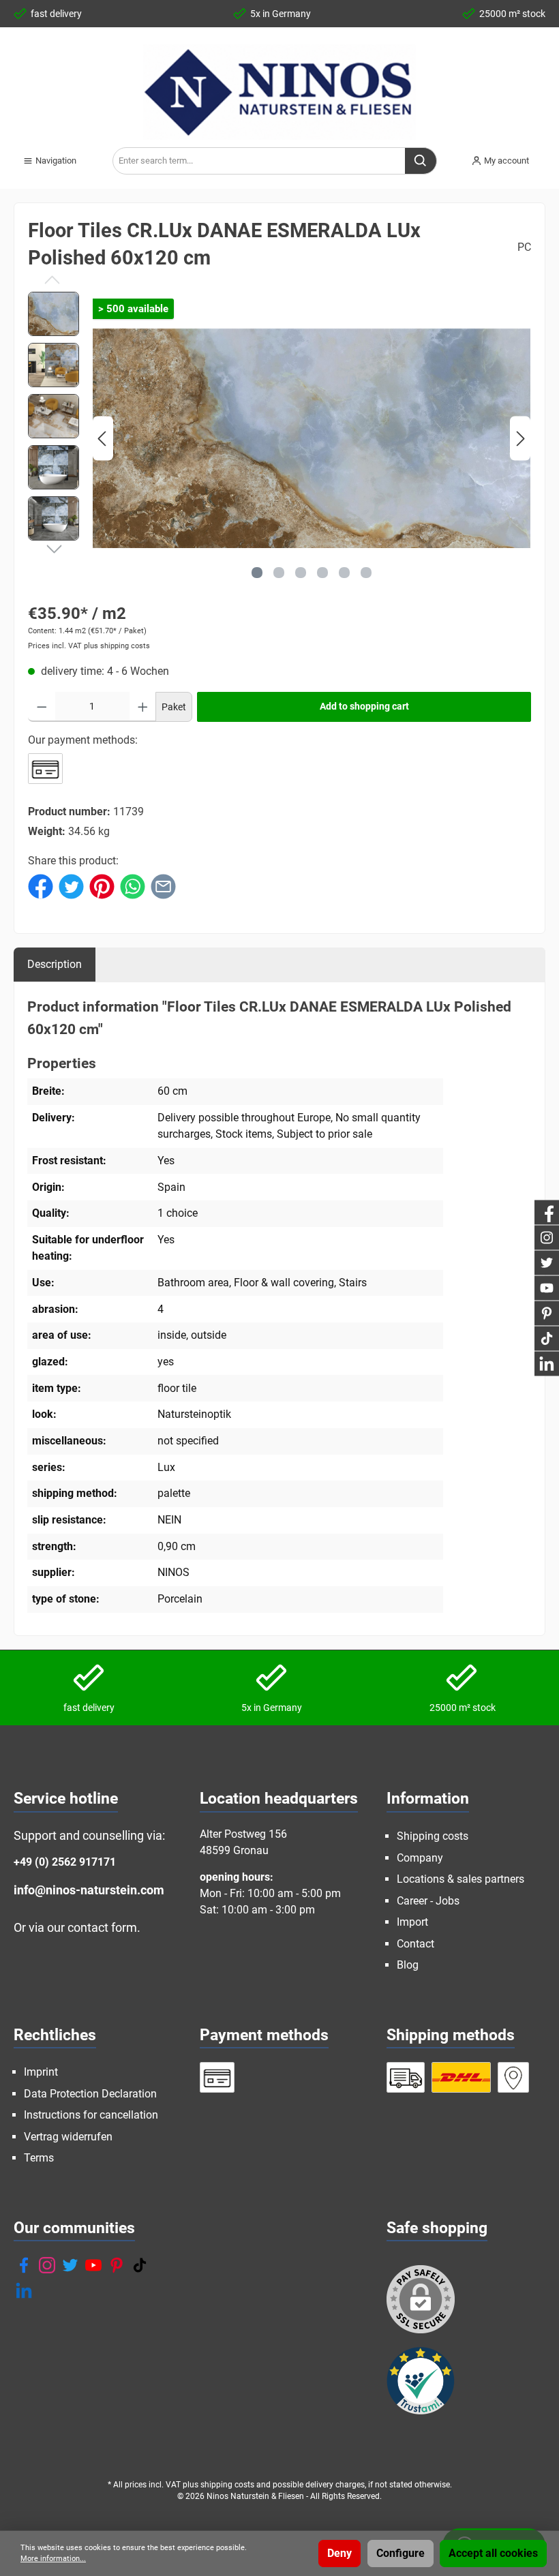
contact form (102, 1927)
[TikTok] (140, 2265)
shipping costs (227, 2485)
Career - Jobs (428, 1901)
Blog (408, 1965)
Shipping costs (433, 1836)
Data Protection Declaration (90, 2094)
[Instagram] (47, 2265)
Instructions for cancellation (91, 2115)
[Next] (520, 439)
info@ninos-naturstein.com (89, 1890)
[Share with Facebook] (41, 885)
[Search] (421, 161)
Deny (339, 2553)
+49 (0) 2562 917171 (65, 1862)
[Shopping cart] (549, 155)
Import (412, 1922)
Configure (401, 2553)
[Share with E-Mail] (163, 885)
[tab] (55, 964)
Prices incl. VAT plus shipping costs (89, 646)
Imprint (41, 2072)
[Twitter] (70, 2265)
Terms (39, 2158)
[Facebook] (24, 2265)
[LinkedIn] (24, 2290)
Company (420, 1858)
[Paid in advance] (45, 769)
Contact (416, 1944)
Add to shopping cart (364, 707)
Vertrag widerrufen (68, 2137)
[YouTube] (93, 2265)
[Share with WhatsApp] (133, 885)
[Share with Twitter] (71, 885)
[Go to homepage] (279, 92)
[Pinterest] (117, 2265)
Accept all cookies (493, 2553)
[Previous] (103, 439)
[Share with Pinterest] (102, 885)
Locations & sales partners (460, 1879)
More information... (53, 2559)
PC (524, 247)
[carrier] (406, 2077)
